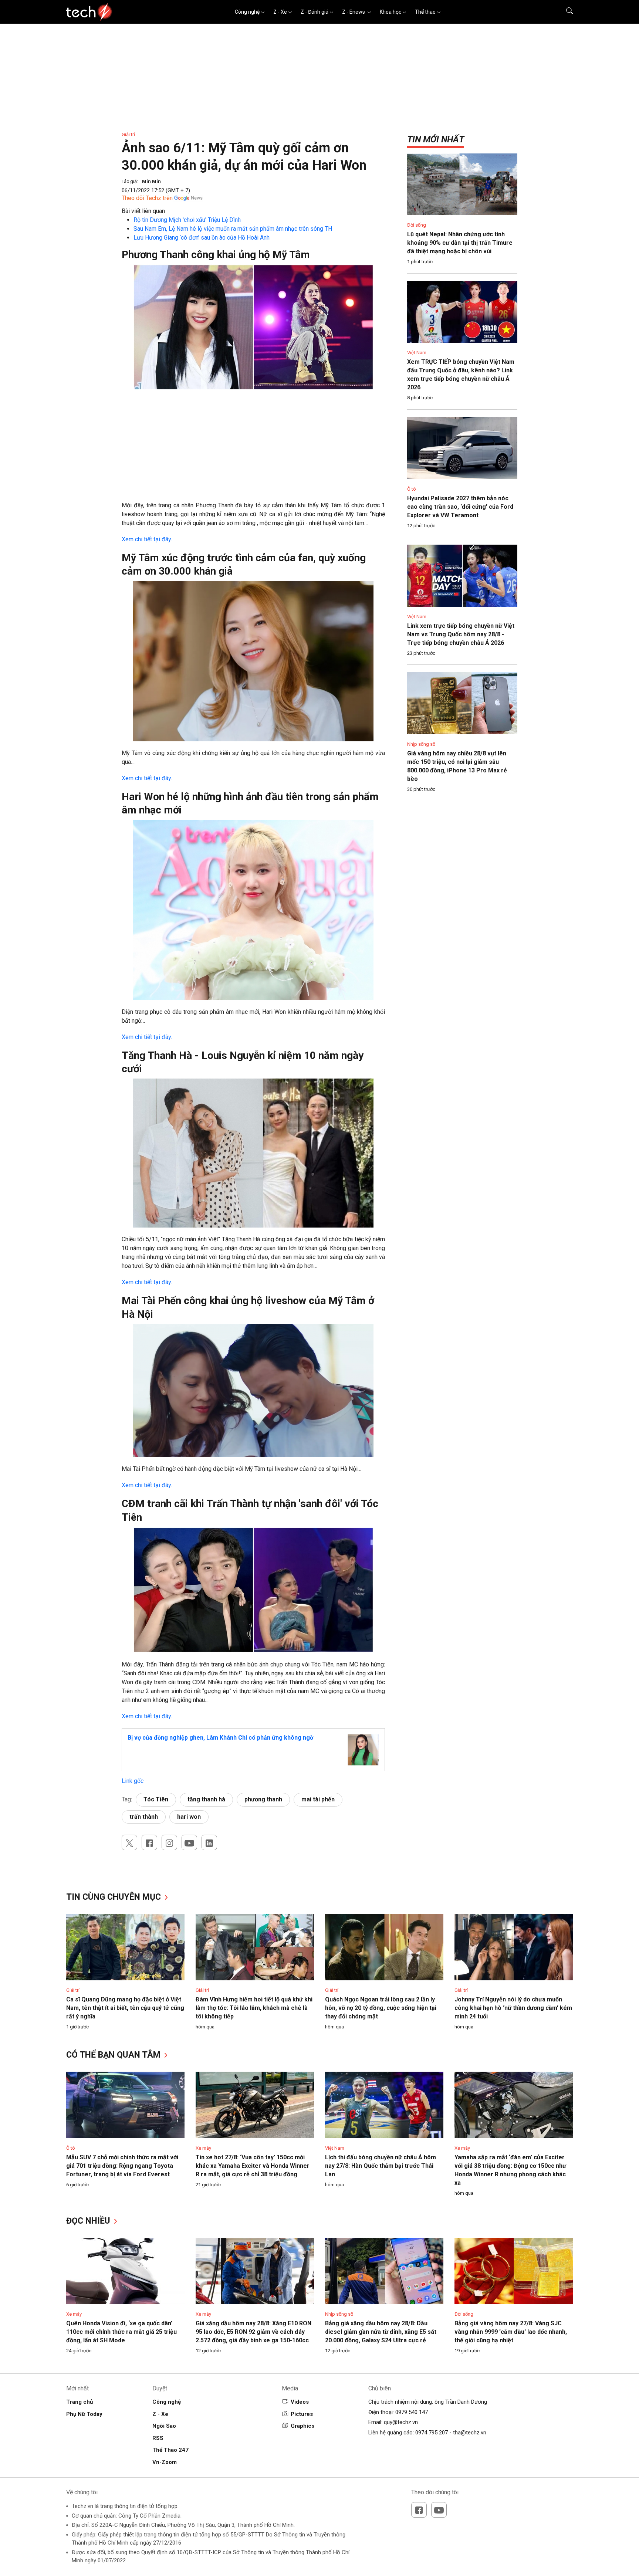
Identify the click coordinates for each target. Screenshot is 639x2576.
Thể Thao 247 (170, 2450)
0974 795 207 (432, 2433)
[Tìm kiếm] (565, 12)
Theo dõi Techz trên (147, 198)
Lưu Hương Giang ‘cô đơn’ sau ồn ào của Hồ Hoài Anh (202, 238)
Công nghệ (247, 12)
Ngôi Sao (164, 2426)
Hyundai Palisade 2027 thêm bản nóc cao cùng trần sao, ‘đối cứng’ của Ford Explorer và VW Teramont (460, 507)
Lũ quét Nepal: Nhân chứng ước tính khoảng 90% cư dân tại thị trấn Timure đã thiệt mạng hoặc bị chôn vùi (460, 243)
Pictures (302, 2414)
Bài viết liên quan (143, 211)
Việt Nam (417, 353)
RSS (158, 2438)
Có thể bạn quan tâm (114, 2055)
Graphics (302, 2426)
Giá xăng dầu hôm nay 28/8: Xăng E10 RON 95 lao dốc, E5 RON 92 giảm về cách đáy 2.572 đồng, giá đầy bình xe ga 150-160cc (253, 2332)
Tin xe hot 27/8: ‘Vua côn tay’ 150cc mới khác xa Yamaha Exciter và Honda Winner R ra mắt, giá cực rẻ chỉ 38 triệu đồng (253, 2166)
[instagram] (169, 1842)
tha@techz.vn (470, 2433)
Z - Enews (354, 12)
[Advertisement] (253, 449)
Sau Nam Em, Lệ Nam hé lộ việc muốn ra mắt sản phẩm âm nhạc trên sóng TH (233, 229)
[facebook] (149, 1842)
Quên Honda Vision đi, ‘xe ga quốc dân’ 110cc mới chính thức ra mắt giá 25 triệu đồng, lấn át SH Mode (121, 2332)
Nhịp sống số (421, 744)
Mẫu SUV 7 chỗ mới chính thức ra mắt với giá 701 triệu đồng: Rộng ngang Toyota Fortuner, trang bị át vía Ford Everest (122, 2166)
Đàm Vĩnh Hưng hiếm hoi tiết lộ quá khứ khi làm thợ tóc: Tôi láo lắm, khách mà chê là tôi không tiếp (254, 2008)
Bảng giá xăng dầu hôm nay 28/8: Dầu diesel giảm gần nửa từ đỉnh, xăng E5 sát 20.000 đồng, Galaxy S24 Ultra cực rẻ (381, 2332)
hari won (189, 1817)
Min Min (151, 181)
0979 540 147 (412, 2412)
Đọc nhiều (89, 2221)
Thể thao (425, 12)
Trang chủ (80, 2402)
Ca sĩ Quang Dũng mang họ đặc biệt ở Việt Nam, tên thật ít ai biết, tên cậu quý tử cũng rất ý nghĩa (125, 2008)
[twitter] (129, 1842)
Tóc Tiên (156, 1799)
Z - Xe (280, 12)
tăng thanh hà (206, 1799)
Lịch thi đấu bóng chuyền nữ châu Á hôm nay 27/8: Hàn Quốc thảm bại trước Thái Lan (381, 2166)
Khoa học (390, 12)
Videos (300, 2402)
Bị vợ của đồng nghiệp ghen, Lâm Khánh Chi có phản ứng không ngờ (220, 1738)
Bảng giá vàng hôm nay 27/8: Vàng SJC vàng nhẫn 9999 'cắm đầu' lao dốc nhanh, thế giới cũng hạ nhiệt (511, 2332)
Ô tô (412, 489)
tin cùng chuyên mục (115, 1897)
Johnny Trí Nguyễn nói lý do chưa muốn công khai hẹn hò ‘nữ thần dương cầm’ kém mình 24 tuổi (513, 2008)
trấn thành (144, 1817)
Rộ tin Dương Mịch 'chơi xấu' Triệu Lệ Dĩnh (187, 220)
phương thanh (263, 1799)
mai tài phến (318, 1799)
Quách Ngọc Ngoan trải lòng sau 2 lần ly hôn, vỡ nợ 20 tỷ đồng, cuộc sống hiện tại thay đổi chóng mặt (381, 2008)
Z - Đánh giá (315, 12)
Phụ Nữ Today (84, 2414)
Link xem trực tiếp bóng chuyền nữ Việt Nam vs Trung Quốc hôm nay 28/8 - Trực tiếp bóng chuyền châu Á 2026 (461, 634)
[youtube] (189, 1842)
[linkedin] (209, 1842)
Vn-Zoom (165, 2462)
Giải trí (128, 134)
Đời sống (417, 225)
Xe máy (203, 2148)
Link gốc (133, 1781)
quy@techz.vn (401, 2422)
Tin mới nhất (436, 139)
